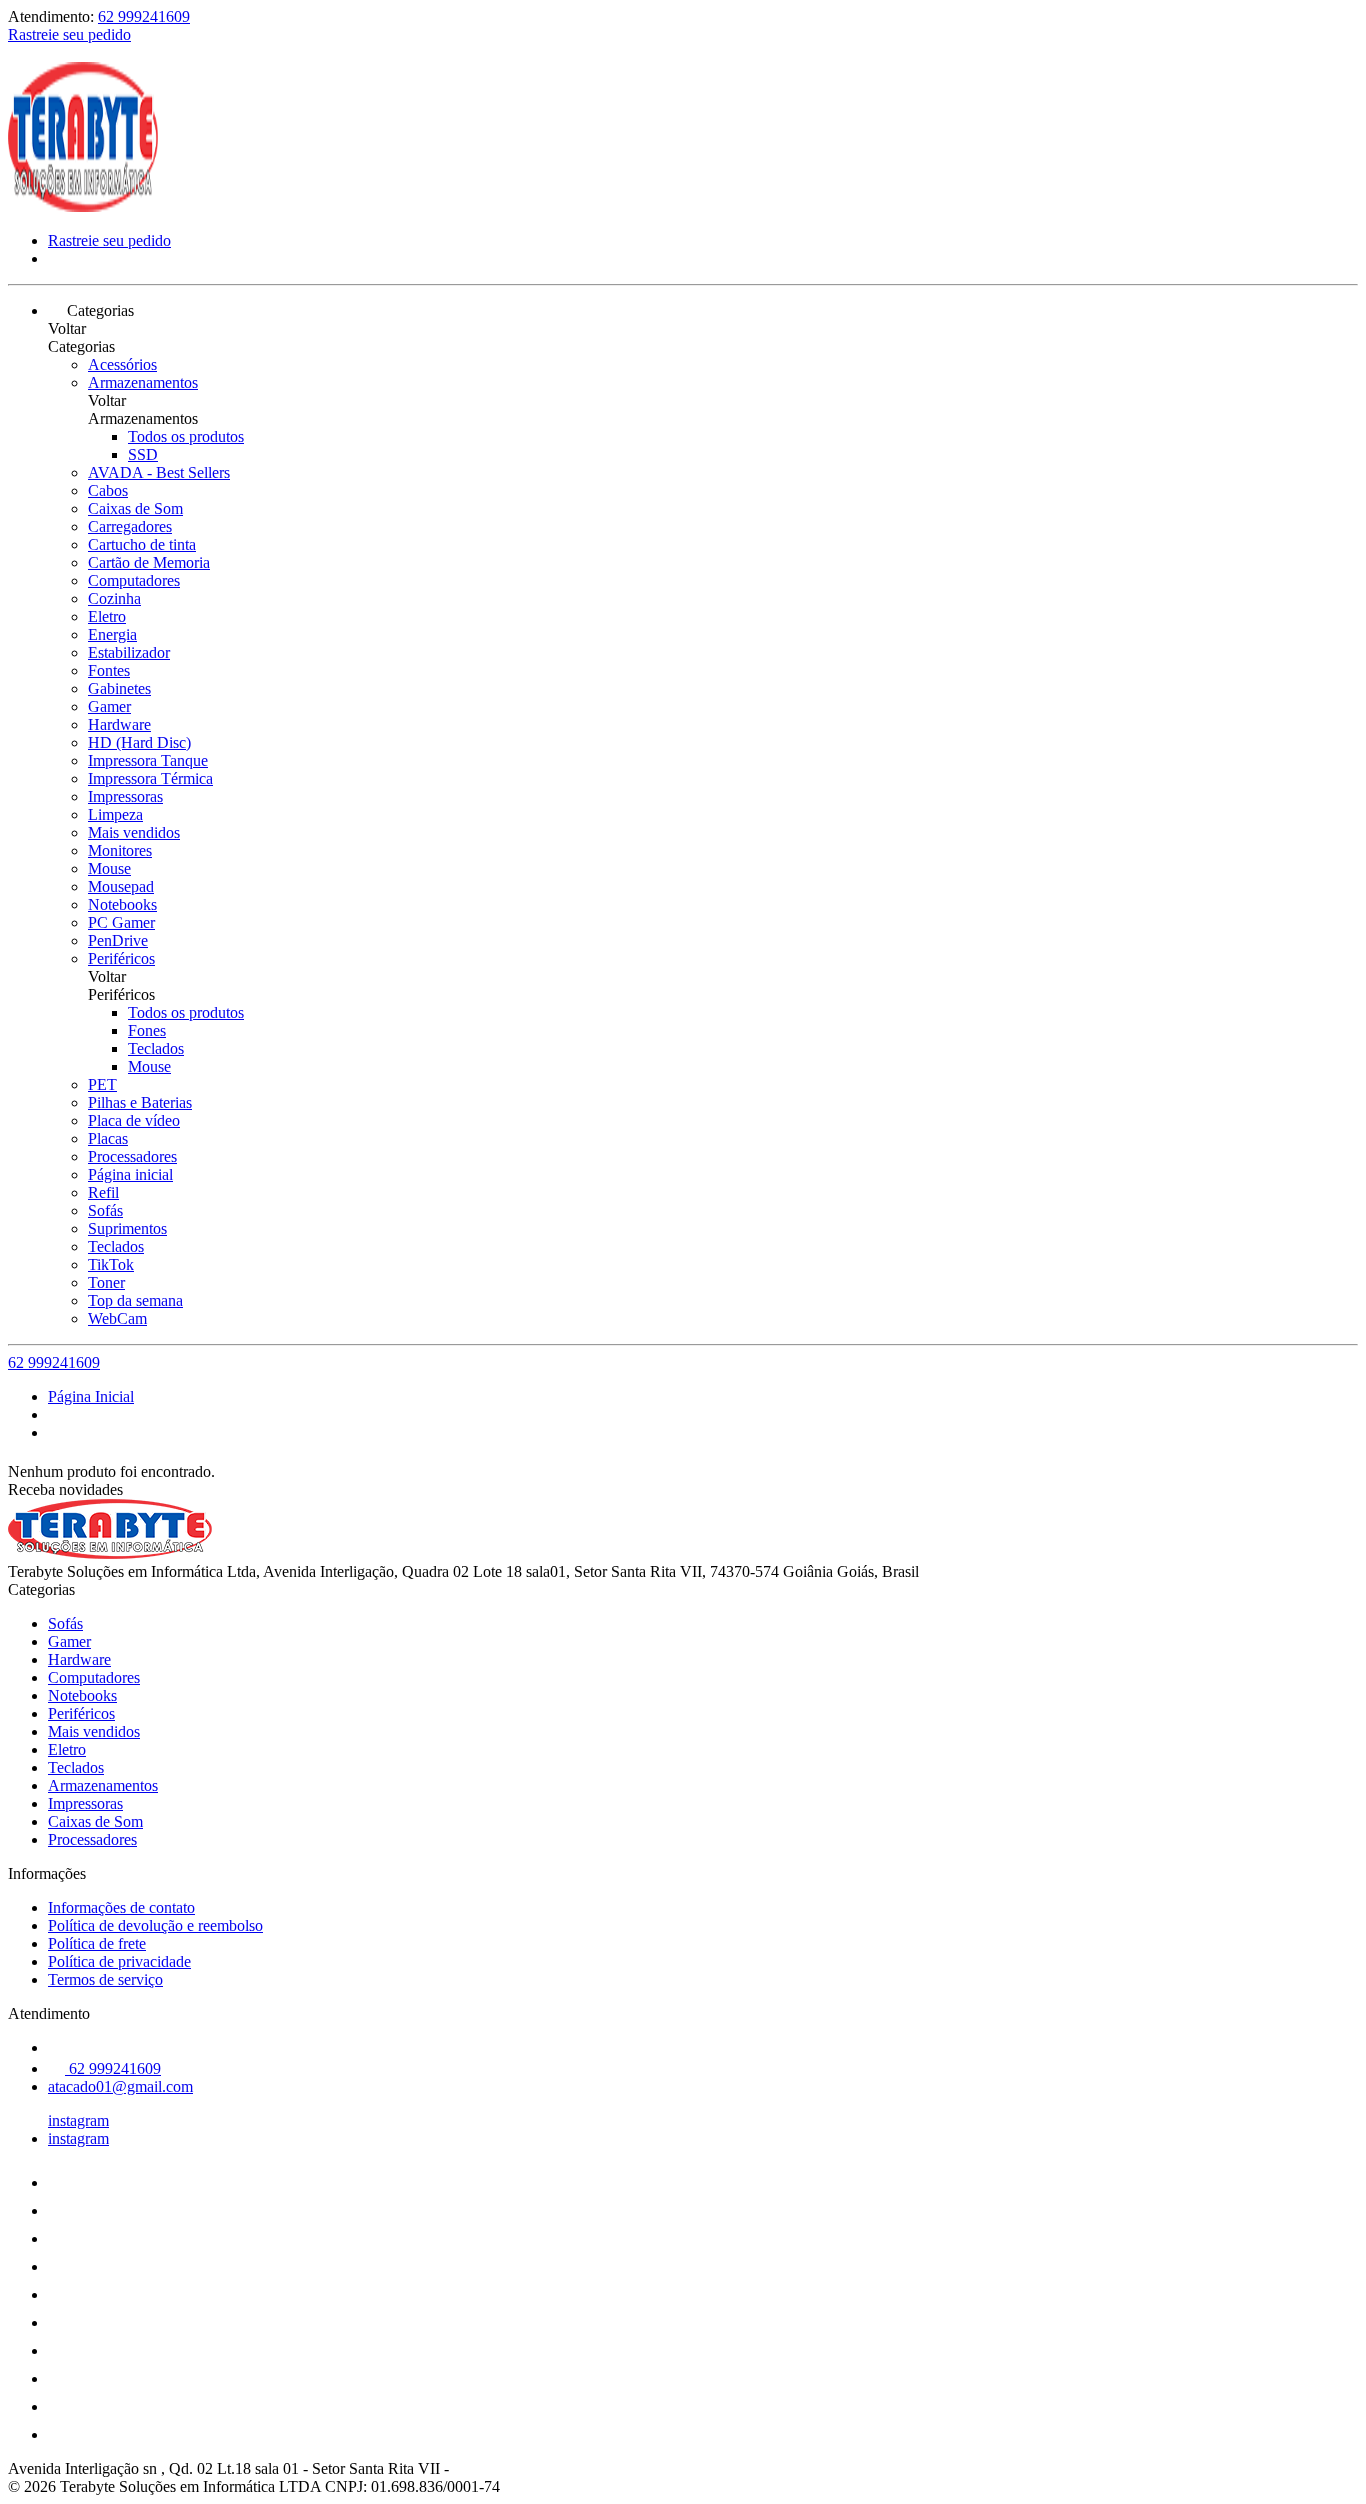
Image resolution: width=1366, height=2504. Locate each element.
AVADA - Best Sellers (159, 472)
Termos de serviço (105, 1979)
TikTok (111, 1264)
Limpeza (115, 814)
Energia (112, 634)
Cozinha (114, 598)
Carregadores (130, 526)
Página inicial (130, 1174)
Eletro (107, 616)
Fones (147, 1030)
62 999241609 (144, 16)
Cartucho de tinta (142, 544)
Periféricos (121, 958)
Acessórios (122, 364)
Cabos (108, 490)
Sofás (105, 1210)
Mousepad (121, 886)
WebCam (117, 1318)
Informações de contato (121, 1907)
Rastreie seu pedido (69, 34)
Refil (103, 1192)
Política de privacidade (119, 1961)
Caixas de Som (135, 508)
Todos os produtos (186, 436)
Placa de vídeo (134, 1120)
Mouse (109, 868)
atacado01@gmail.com (120, 2086)
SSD (143, 454)
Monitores (120, 850)
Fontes (109, 670)
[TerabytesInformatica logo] (83, 206)
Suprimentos (127, 1228)
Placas (108, 1138)
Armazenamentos (143, 382)
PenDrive (118, 940)
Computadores (134, 580)
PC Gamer (121, 922)
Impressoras (125, 796)
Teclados (156, 1048)
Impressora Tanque (148, 760)
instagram (78, 2120)
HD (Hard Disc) (139, 742)
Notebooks (122, 904)
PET (102, 1084)
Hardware (119, 724)
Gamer (109, 706)
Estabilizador (129, 652)
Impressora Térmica (150, 778)
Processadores (132, 1156)
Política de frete (97, 1943)
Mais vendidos (134, 832)
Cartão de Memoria (149, 562)
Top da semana (135, 1300)
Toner (106, 1282)
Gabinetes (119, 688)
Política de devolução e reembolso (155, 1925)
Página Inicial (91, 1396)
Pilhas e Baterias (140, 1102)
